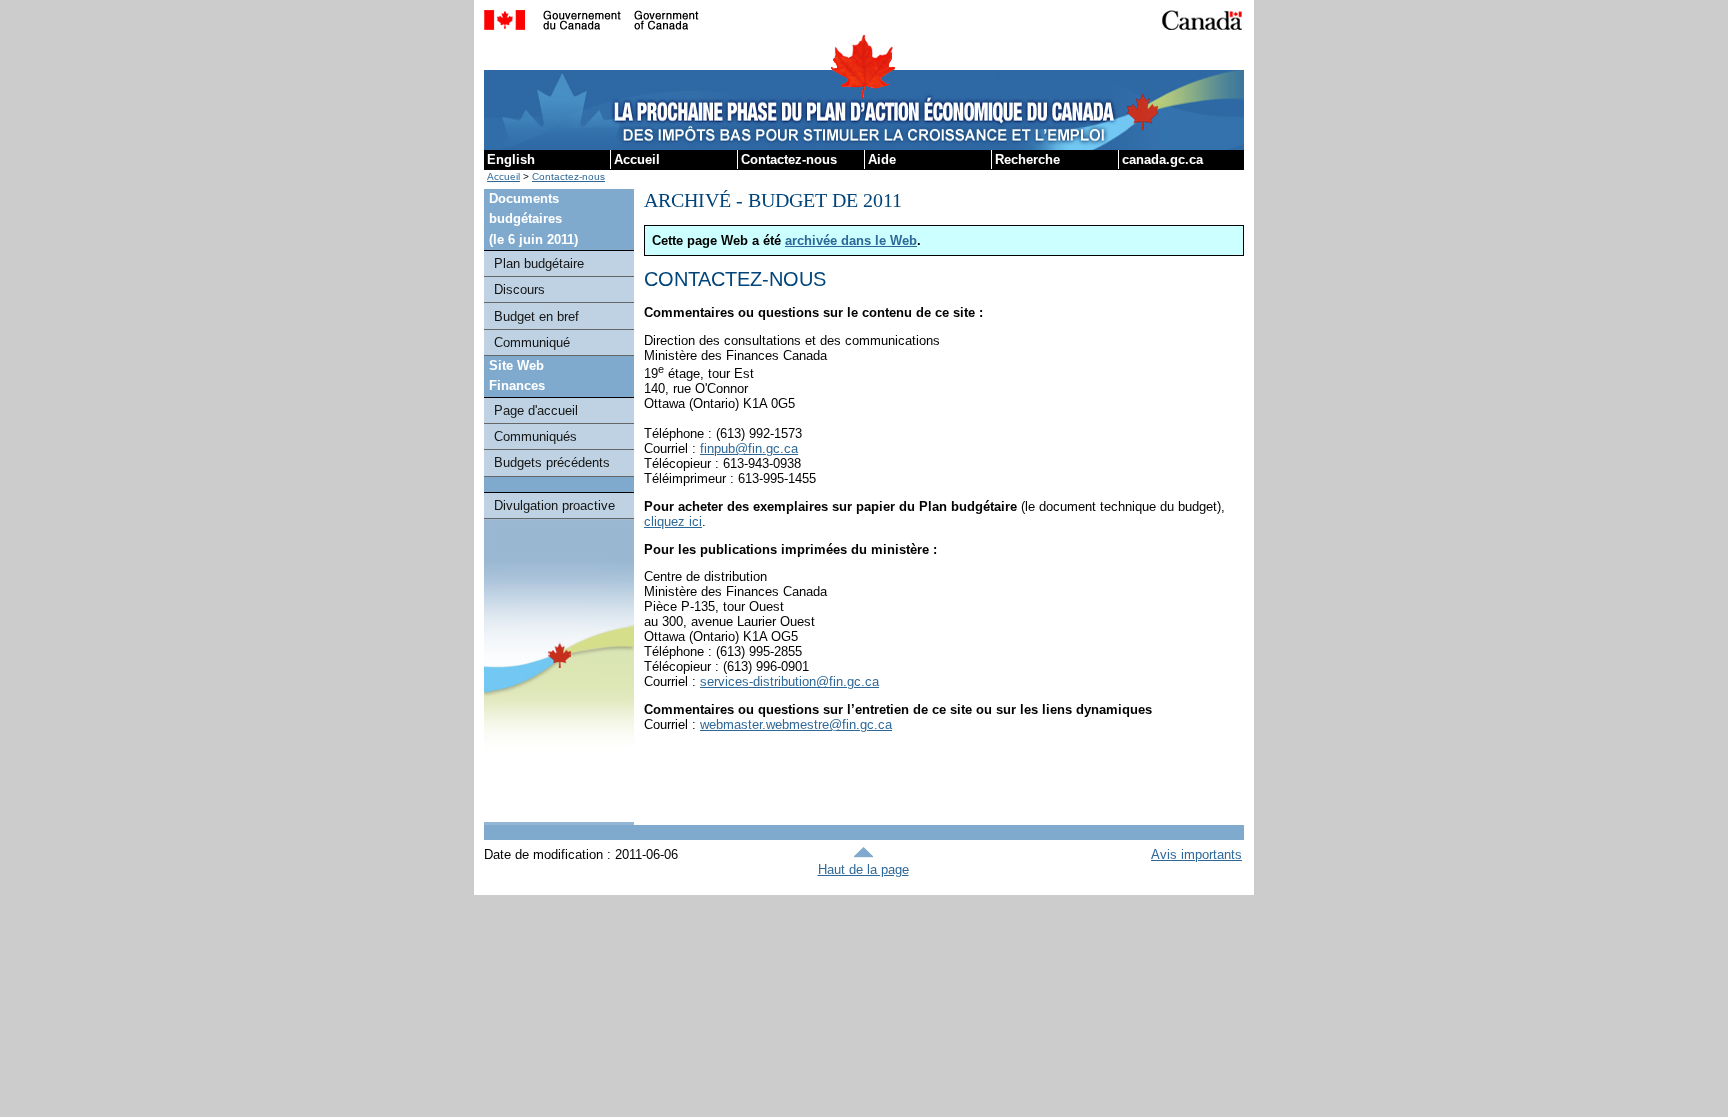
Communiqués (535, 436)
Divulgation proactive (554, 505)
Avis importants (1196, 854)
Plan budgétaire (539, 263)
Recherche (1027, 159)
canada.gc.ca (1162, 159)
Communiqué (532, 342)
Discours (519, 289)
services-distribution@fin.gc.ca (789, 681)
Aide (882, 159)
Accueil (637, 159)
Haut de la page (863, 869)
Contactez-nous (789, 159)
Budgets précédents (552, 462)
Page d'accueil (536, 410)
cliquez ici (673, 521)
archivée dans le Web (851, 240)
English (511, 159)
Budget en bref (536, 316)
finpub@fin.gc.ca (749, 448)
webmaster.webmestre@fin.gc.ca (796, 724)
